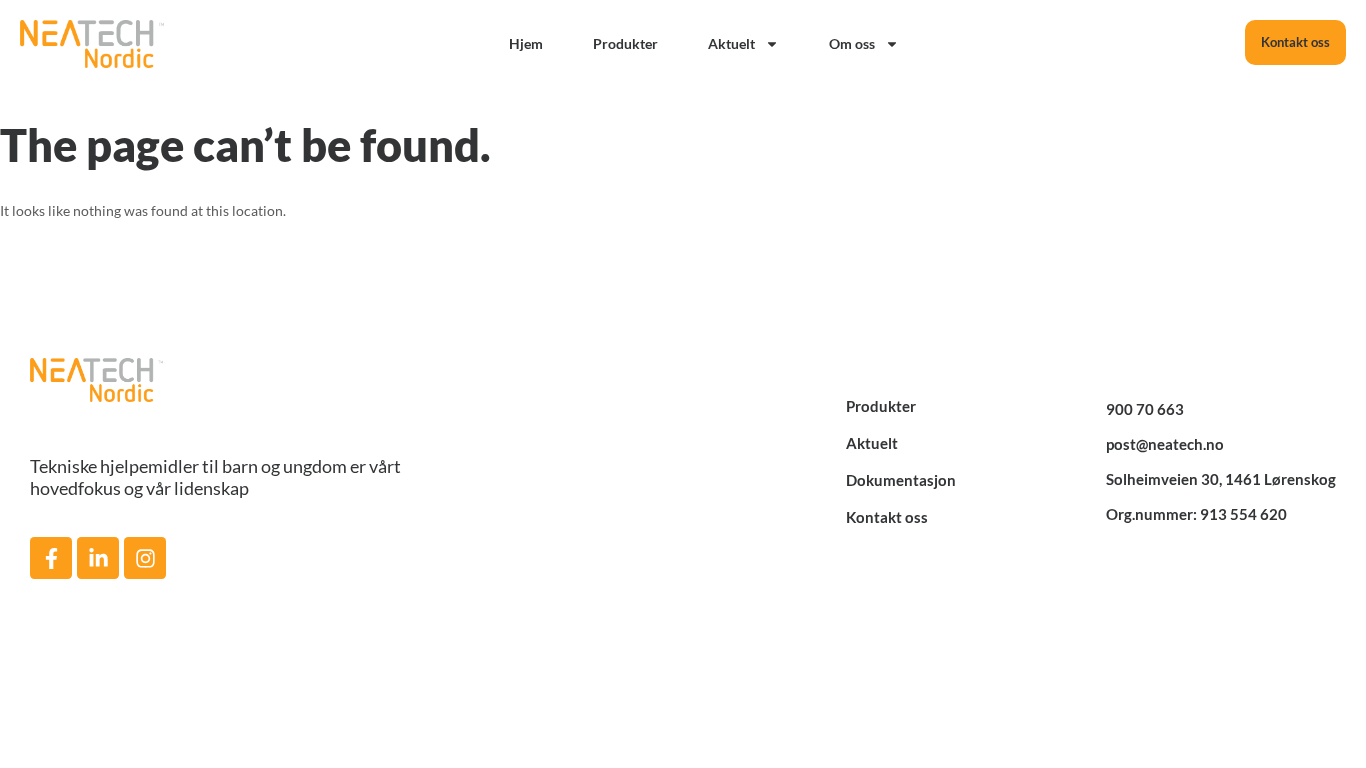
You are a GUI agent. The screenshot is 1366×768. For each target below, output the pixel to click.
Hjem (526, 43)
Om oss (852, 43)
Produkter (625, 43)
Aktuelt (731, 43)
